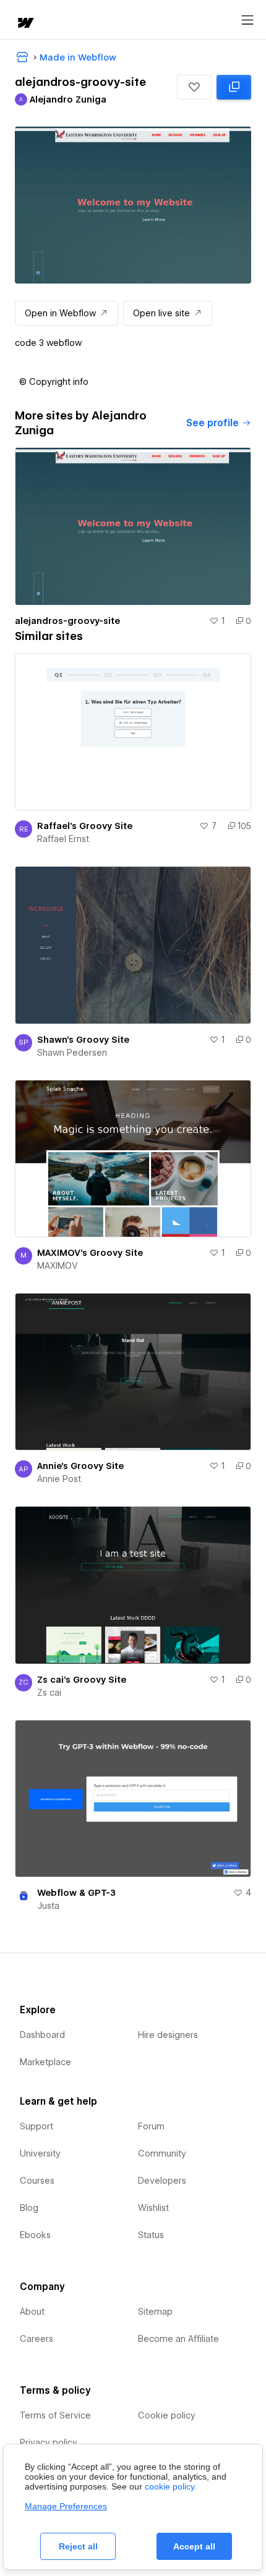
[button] (194, 87)
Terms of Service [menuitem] (55, 2415)
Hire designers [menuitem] (168, 2035)
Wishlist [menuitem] (153, 2208)
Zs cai (49, 1693)
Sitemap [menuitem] (155, 2312)
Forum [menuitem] (151, 2126)
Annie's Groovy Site (80, 1466)
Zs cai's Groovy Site (82, 1680)
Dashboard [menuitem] (42, 2035)
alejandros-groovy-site (67, 621)
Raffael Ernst (63, 839)
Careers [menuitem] (36, 2339)
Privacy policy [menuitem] (49, 2443)
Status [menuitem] (151, 2235)
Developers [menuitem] (162, 2181)
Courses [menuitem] (37, 2181)
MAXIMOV (58, 1266)
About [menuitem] (32, 2312)
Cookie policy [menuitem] (167, 2415)
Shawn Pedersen (72, 1053)
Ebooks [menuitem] (35, 2235)
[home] (25, 24)
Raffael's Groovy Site (85, 826)
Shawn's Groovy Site (83, 1040)
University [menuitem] (40, 2153)
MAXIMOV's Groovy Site (90, 1253)
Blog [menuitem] (29, 2208)
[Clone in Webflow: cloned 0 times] (234, 87)
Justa (48, 1906)
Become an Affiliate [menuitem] (178, 2339)
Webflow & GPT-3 (76, 1893)
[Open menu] (247, 20)
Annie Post (59, 1479)
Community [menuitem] (162, 2153)
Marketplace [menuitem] (45, 2062)
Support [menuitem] (36, 2126)
